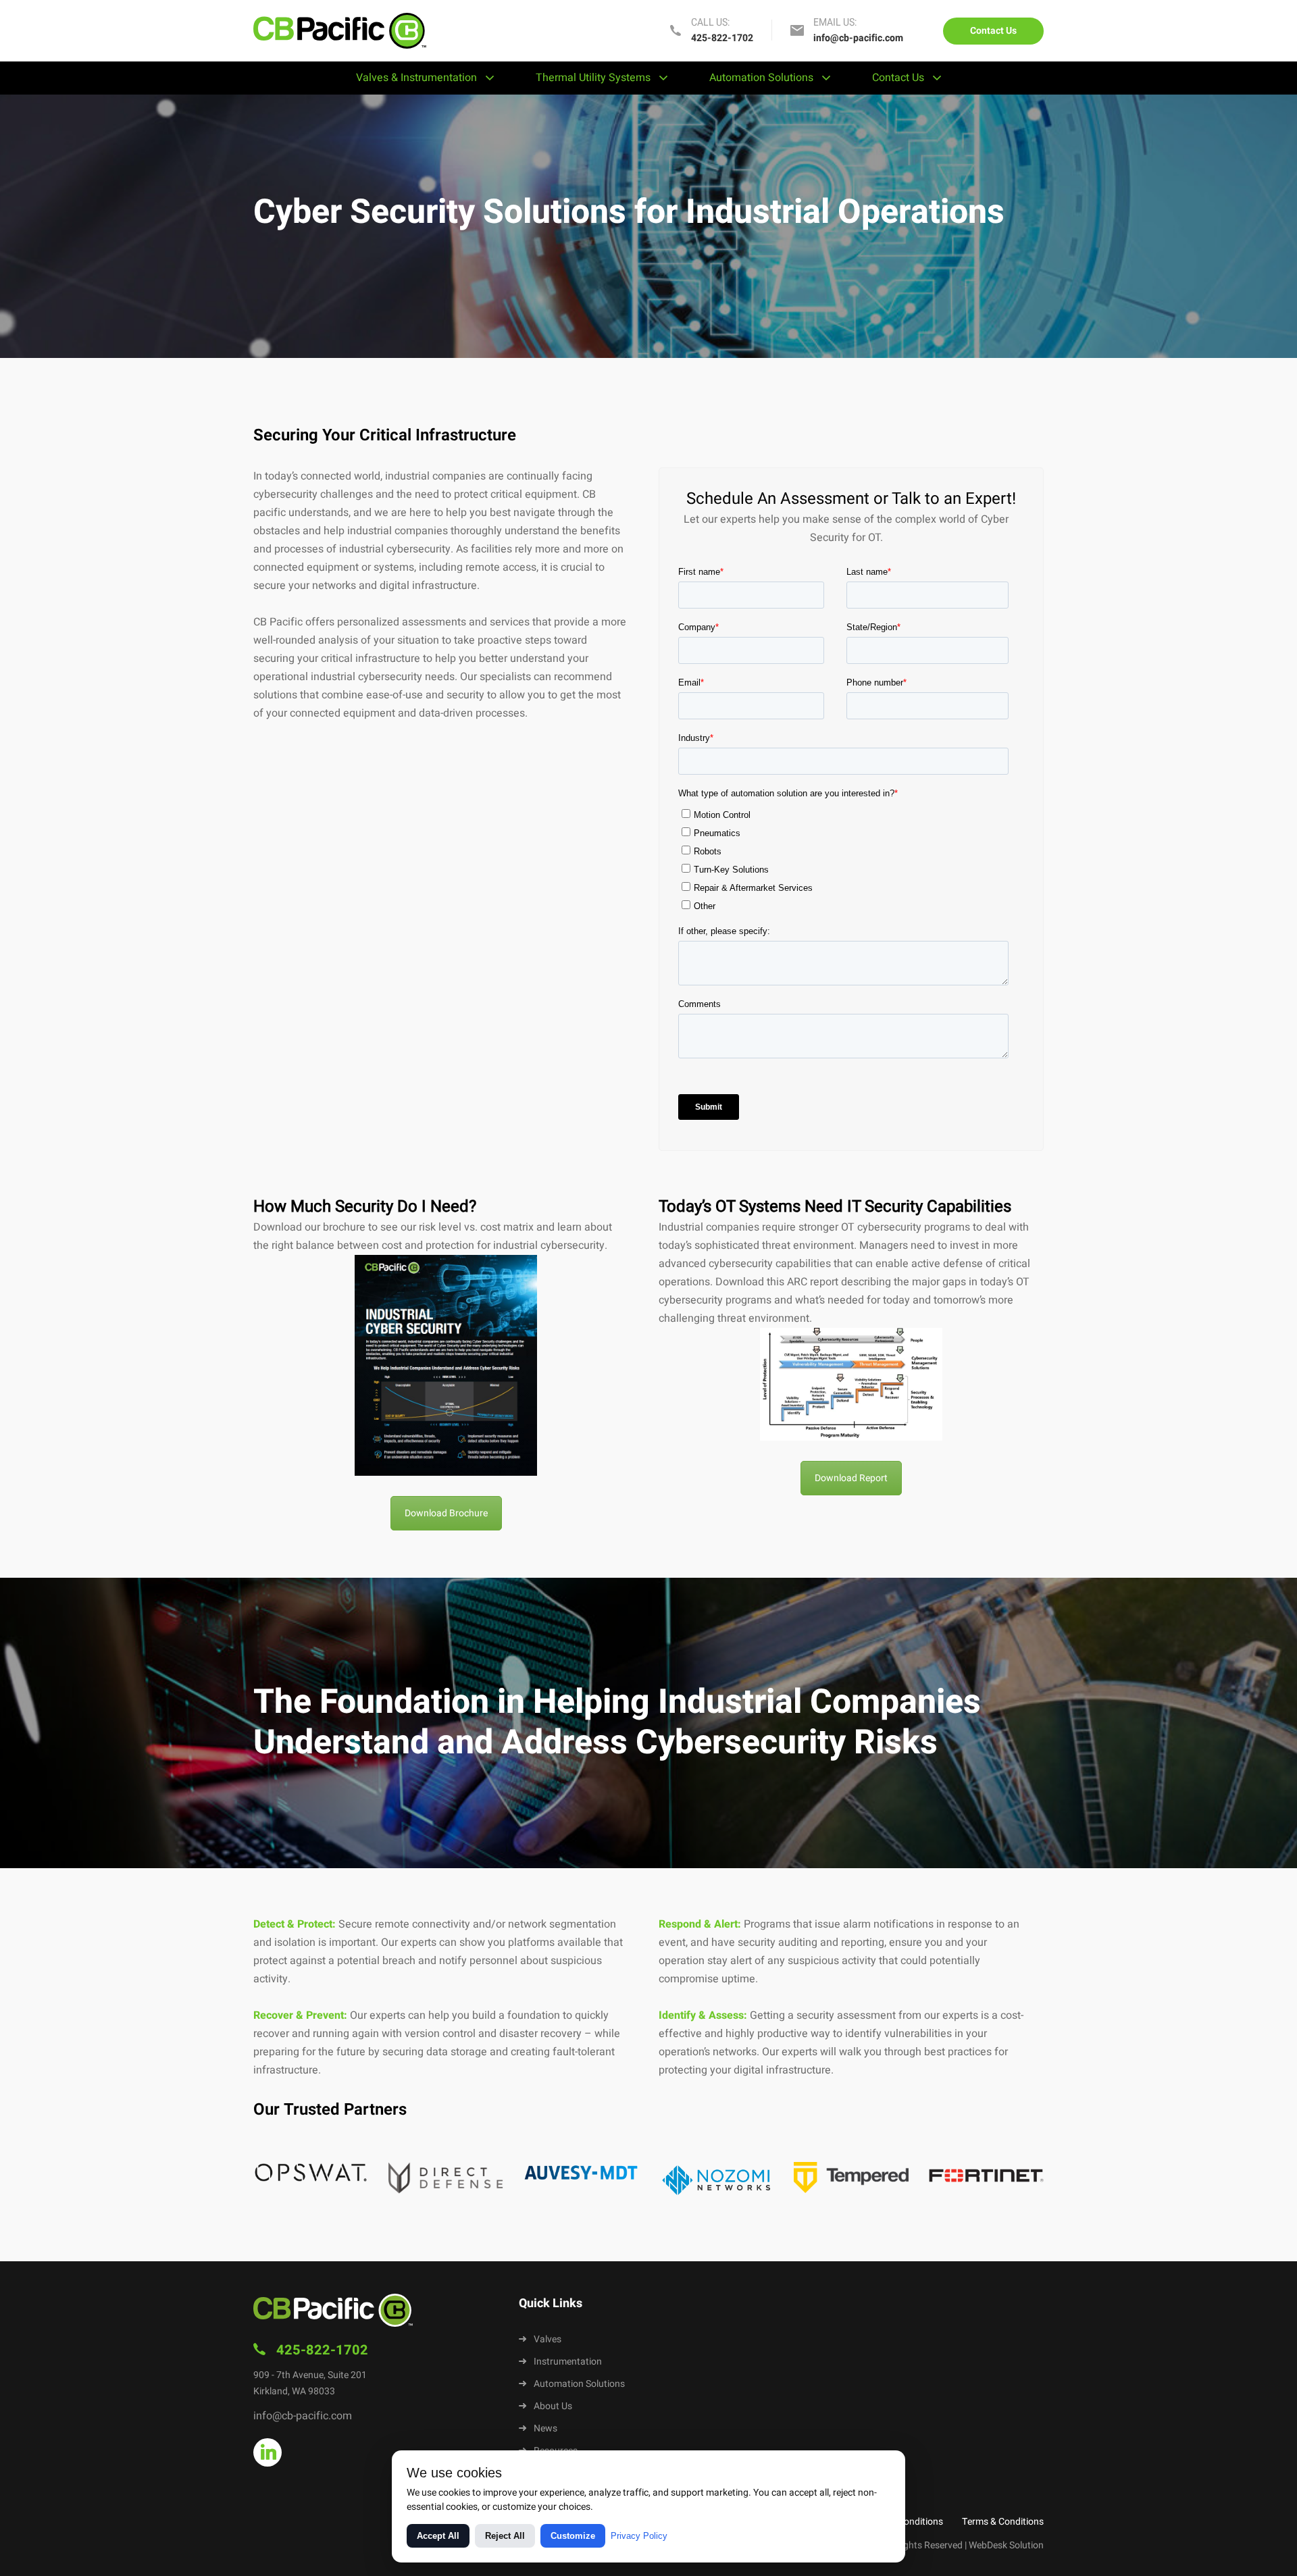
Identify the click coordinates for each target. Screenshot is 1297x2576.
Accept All (438, 2536)
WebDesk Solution (1006, 2545)
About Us (553, 2406)
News (545, 2428)
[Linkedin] (268, 2452)
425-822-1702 (722, 38)
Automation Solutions (761, 78)
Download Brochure (446, 1513)
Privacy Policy (639, 2536)
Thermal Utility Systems (593, 78)
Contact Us (993, 31)
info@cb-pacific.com (858, 38)
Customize (573, 2536)
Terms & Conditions (1003, 2522)
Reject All (505, 2536)
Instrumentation (568, 2362)
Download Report (851, 1478)
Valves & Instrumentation (416, 78)
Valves (548, 2339)
